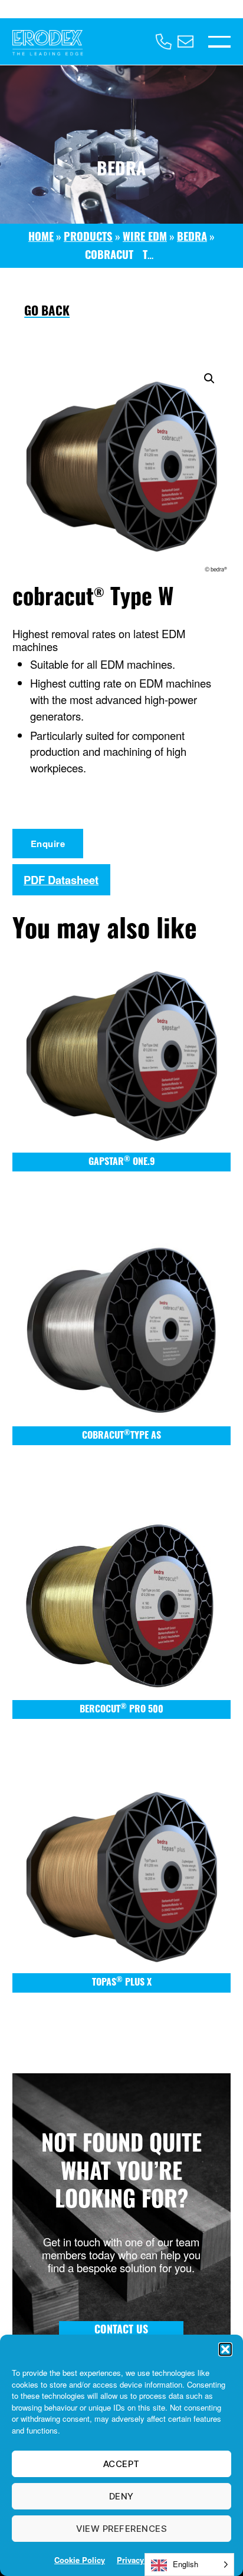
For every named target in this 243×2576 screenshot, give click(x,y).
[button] (225, 2349)
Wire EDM (145, 238)
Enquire (48, 844)
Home (41, 238)
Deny (121, 2496)
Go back (47, 312)
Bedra (192, 238)
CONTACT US (121, 2331)
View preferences (122, 2529)
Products (88, 238)
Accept (121, 2464)
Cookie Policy (80, 2560)
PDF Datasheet (61, 880)
